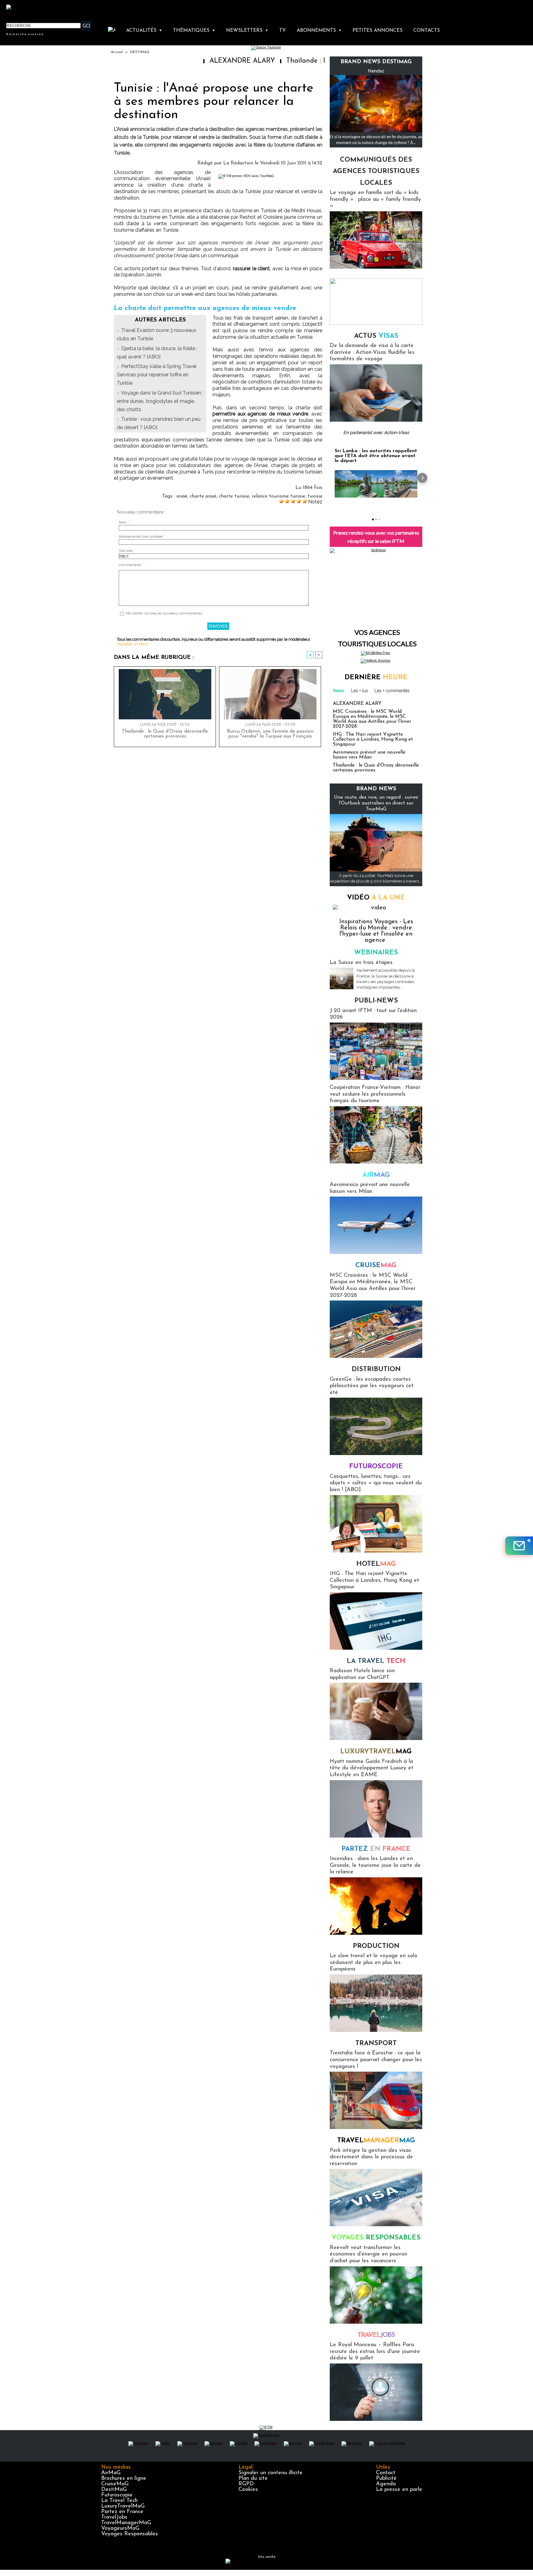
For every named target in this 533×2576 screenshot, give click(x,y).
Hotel (376, 1564)
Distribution (376, 1369)
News (339, 691)
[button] (330, 478)
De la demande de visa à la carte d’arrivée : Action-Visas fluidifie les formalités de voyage (372, 352)
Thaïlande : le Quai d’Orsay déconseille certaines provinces (310, 61)
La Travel (376, 1661)
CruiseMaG (115, 2484)
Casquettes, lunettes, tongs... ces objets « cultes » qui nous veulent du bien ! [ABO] (376, 1483)
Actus (376, 336)
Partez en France (122, 2512)
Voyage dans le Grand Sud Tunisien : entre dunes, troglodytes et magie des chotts (160, 401)
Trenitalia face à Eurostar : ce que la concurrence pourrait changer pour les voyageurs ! (376, 2060)
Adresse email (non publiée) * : (143, 537)
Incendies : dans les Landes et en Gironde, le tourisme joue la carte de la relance (375, 1865)
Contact (386, 2473)
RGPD (246, 2484)
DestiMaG (114, 2490)
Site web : (127, 551)
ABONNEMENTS (319, 31)
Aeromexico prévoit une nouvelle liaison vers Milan (369, 755)
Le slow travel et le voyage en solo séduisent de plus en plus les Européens (374, 1963)
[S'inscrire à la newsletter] (519, 1546)
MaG (376, 1752)
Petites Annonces (378, 31)
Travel (376, 2141)
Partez (376, 1849)
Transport (376, 2043)
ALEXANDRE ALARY (174, 61)
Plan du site (253, 2479)
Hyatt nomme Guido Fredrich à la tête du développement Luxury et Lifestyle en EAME (372, 1768)
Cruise (376, 1265)
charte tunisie (234, 496)
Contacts (427, 31)
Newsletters (247, 31)
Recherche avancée (25, 34)
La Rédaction (238, 163)
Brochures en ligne (124, 2479)
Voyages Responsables (130, 2534)
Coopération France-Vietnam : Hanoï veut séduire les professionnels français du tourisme (375, 1094)
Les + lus (359, 691)
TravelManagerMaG (126, 2523)
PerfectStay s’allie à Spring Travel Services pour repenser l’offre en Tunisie (157, 375)
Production (376, 1946)
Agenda (386, 2484)
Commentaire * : (132, 565)
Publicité (386, 2479)
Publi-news (376, 1001)
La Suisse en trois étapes (361, 963)
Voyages (376, 2238)
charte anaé (203, 496)
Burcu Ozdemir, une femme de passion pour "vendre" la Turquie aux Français (270, 734)
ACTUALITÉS (144, 31)
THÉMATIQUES (194, 31)
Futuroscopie (376, 1467)
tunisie (315, 496)
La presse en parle (399, 2490)
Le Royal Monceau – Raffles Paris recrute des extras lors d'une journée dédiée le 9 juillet (375, 2352)
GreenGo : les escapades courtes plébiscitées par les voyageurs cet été (372, 1386)
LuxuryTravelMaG (123, 2506)
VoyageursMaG (120, 2528)
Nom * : (125, 522)
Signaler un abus (132, 644)
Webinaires (376, 953)
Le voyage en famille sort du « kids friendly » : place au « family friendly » (375, 199)
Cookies (248, 2490)
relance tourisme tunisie (278, 496)
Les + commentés (392, 691)
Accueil (117, 52)
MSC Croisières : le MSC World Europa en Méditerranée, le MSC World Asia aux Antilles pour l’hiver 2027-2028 (372, 719)
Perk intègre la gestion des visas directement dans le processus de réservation (371, 2157)
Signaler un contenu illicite (271, 2473)
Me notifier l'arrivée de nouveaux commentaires (164, 613)
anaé (182, 496)
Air (376, 1175)
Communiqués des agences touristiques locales (376, 172)
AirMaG (111, 2473)
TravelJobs (114, 2517)
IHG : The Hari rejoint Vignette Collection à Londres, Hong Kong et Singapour (373, 739)
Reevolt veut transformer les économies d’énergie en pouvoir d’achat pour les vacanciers (369, 2254)
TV (282, 31)
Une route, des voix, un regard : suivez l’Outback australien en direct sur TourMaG (376, 803)
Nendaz (376, 70)
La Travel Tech (119, 2501)
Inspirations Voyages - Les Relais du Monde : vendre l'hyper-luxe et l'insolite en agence (376, 931)
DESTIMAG (140, 52)
